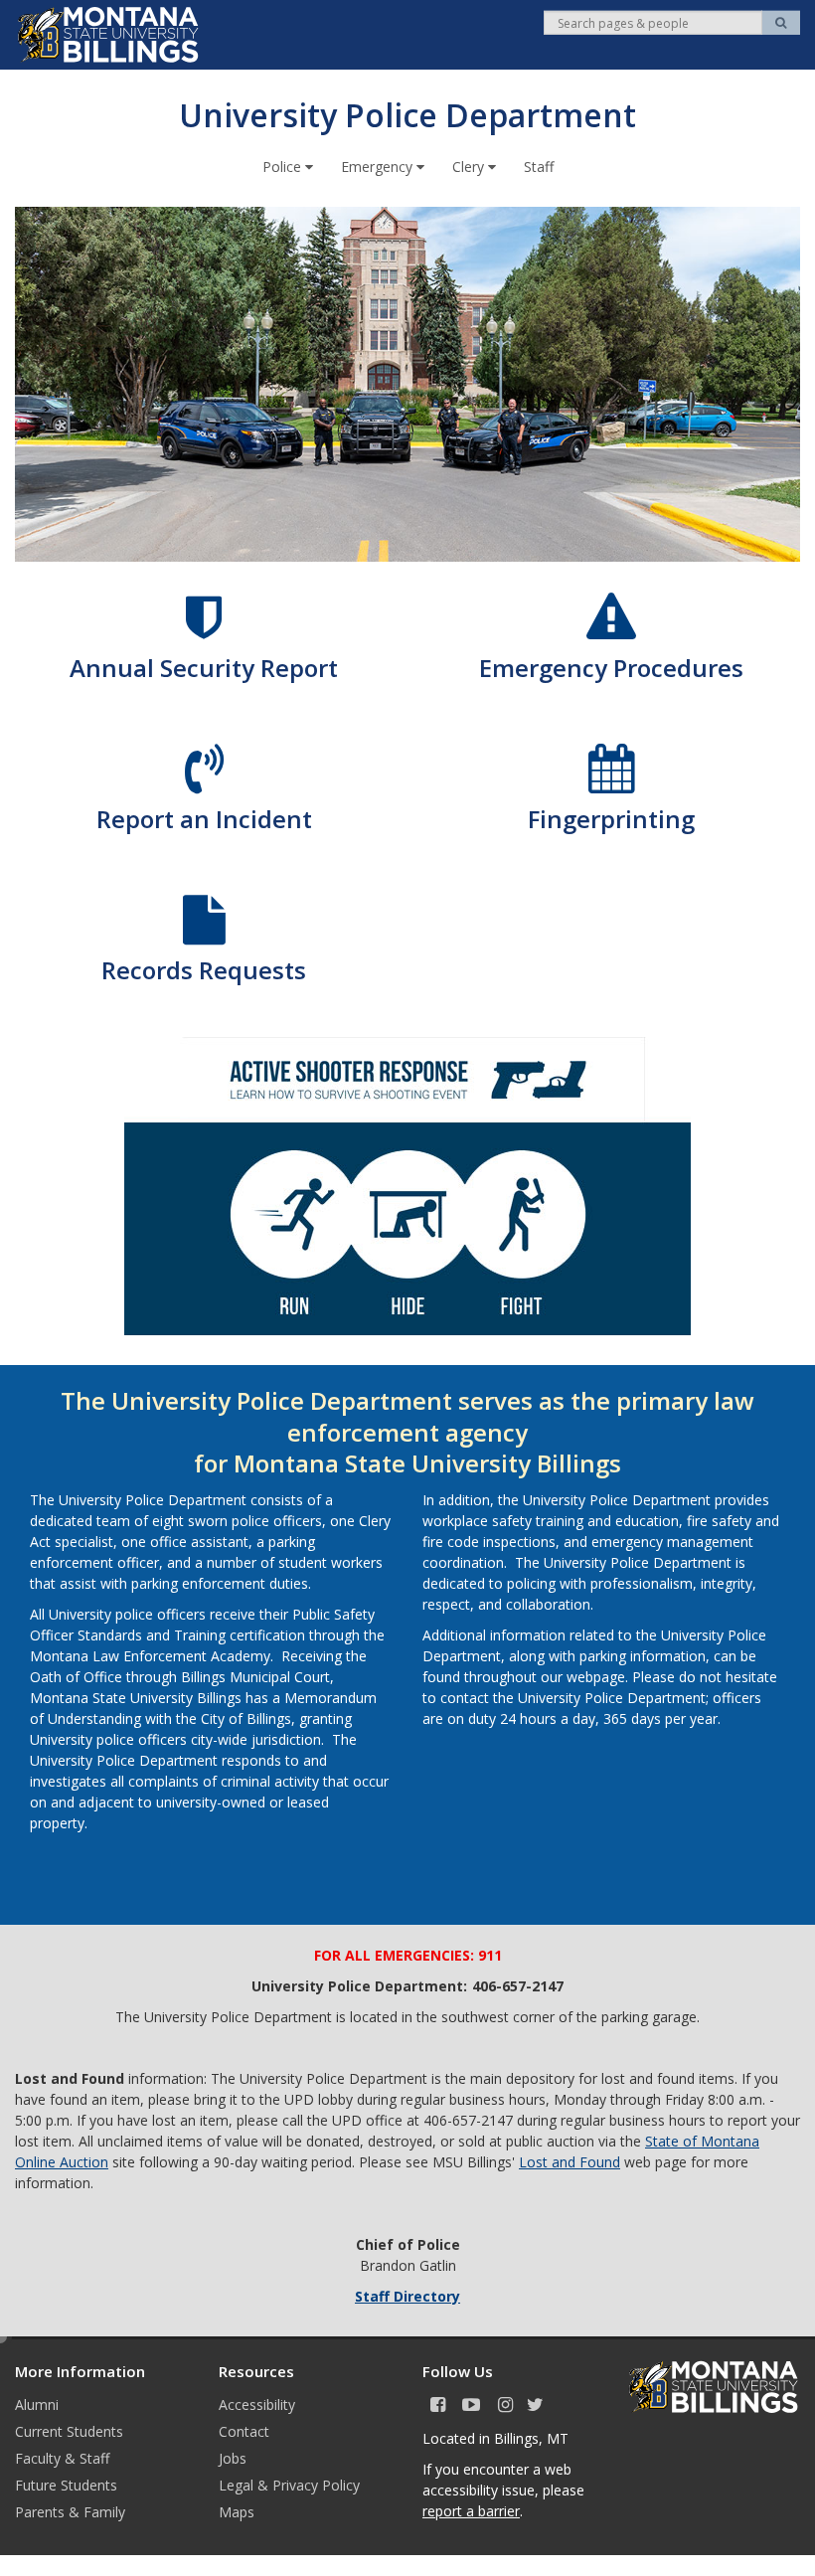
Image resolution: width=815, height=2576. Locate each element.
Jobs (233, 2458)
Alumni (37, 2404)
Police (284, 167)
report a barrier (471, 2511)
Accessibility (257, 2404)
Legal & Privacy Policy (289, 2485)
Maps (237, 2512)
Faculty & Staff (62, 2458)
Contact (244, 2431)
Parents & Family (70, 2512)
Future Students (66, 2485)
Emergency (379, 167)
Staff (539, 167)
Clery (470, 167)
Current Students (69, 2431)
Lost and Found (570, 2162)
